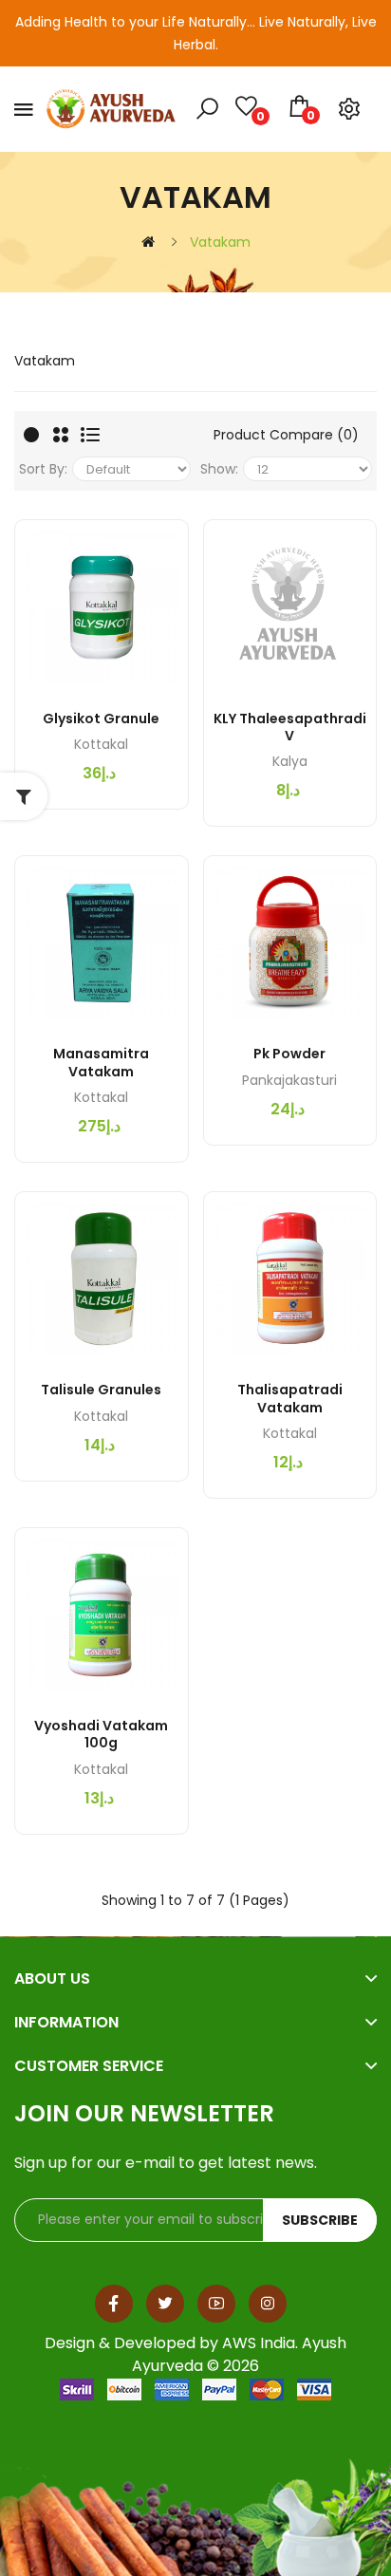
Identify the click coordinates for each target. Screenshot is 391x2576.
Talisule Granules (101, 1390)
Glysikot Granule (101, 719)
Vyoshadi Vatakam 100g (101, 1734)
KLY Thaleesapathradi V (290, 727)
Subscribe (320, 2220)
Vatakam (220, 242)
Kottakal (101, 744)
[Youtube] (216, 2304)
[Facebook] (114, 2304)
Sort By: (43, 469)
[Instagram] (268, 2304)
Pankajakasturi (289, 1080)
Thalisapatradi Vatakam (290, 1398)
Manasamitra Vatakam (101, 1062)
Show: (219, 469)
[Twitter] (165, 2304)
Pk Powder (289, 1054)
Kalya (290, 761)
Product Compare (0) (286, 435)
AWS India (259, 2343)
